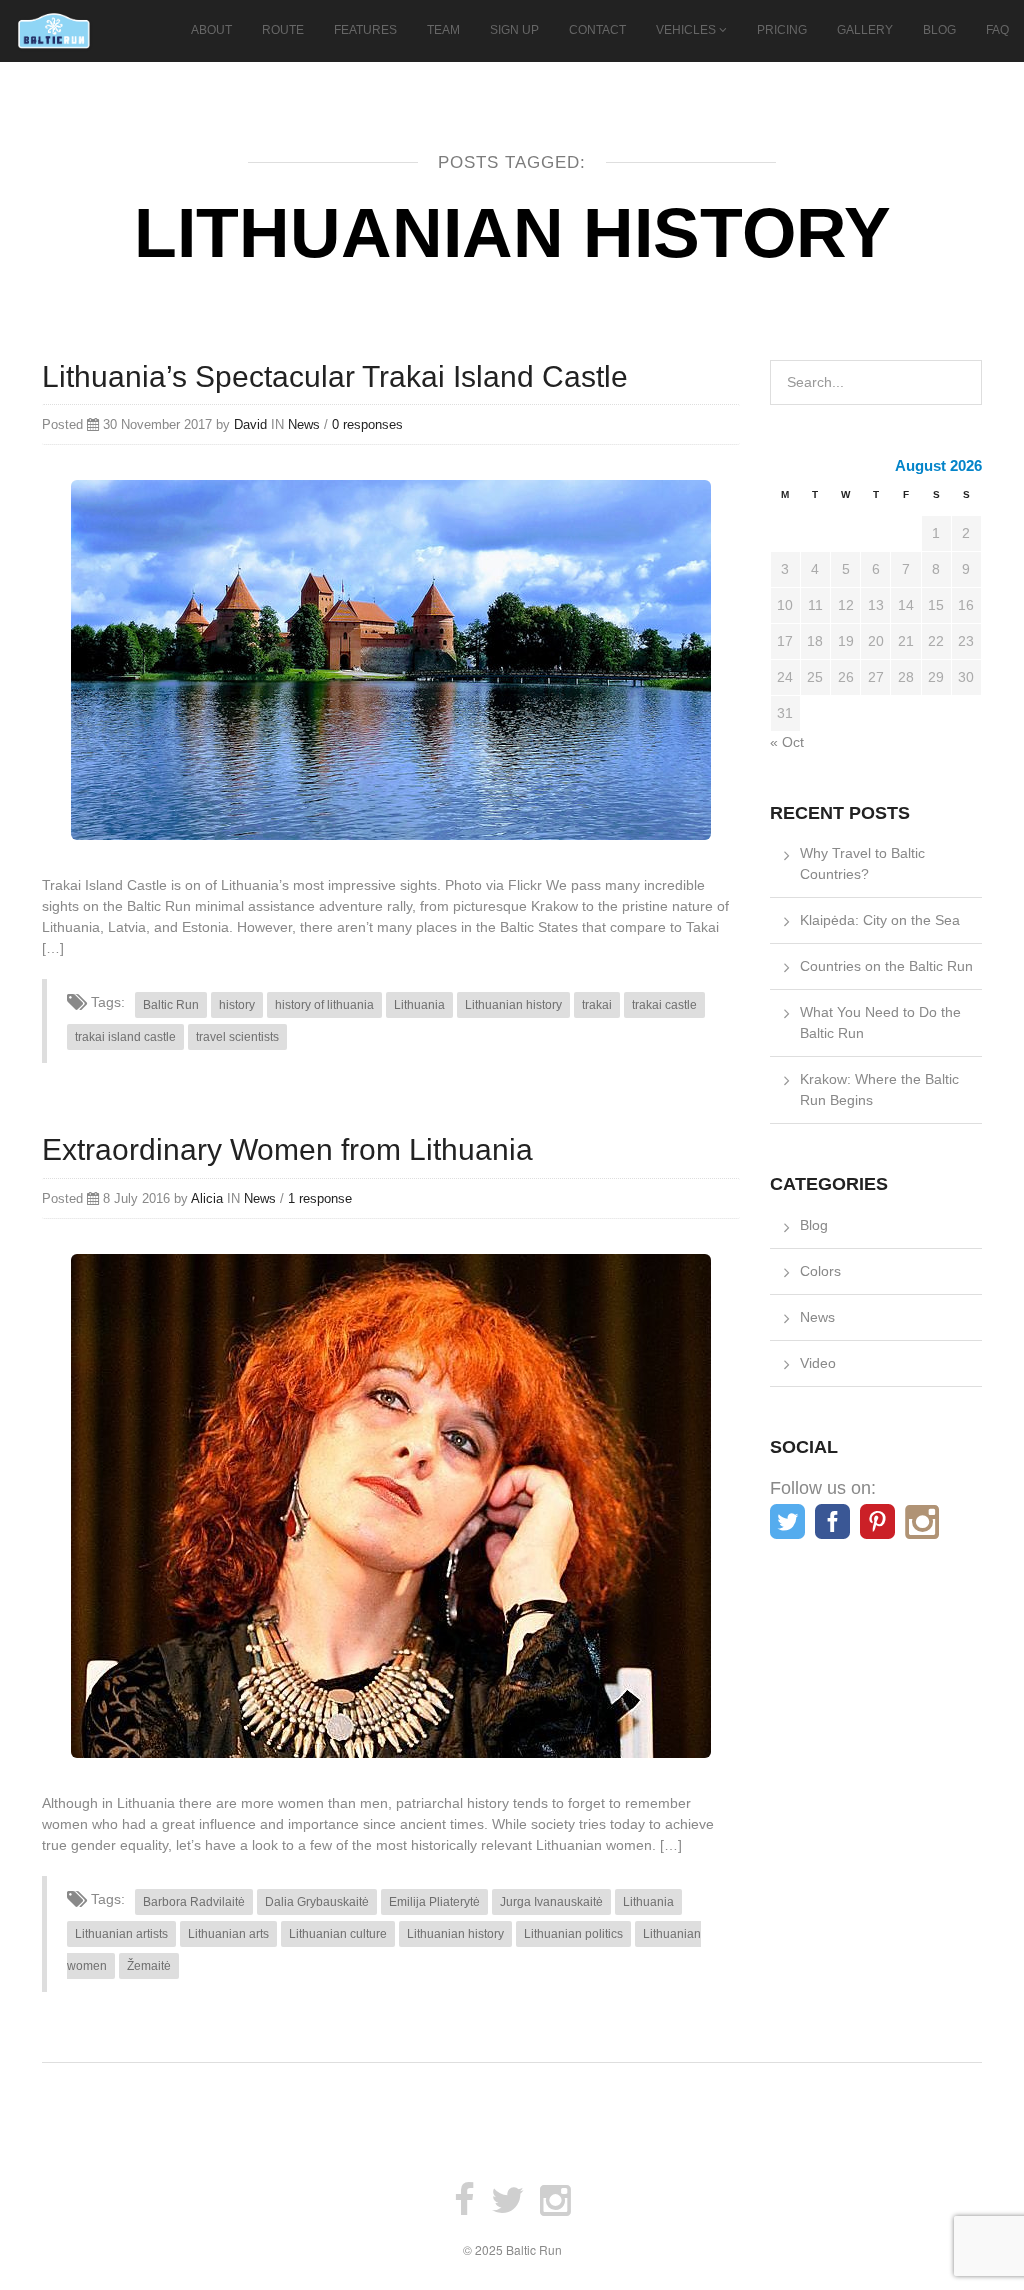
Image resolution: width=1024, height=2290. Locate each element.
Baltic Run (171, 1005)
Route (283, 30)
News (304, 424)
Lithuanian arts (228, 1934)
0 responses (367, 424)
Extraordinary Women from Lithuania (287, 1149)
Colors (820, 1271)
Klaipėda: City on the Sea (880, 920)
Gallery (865, 30)
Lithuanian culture (338, 1934)
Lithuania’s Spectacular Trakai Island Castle (335, 376)
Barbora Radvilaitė (194, 1902)
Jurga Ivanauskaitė (551, 1902)
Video (818, 1363)
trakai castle (664, 1005)
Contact (597, 30)
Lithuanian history (513, 1005)
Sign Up (514, 30)
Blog (939, 30)
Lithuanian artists (121, 1934)
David (250, 424)
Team (443, 30)
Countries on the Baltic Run (886, 966)
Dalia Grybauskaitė (317, 1902)
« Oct (787, 742)
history (237, 1005)
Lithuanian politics (573, 1934)
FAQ (997, 30)
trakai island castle (125, 1037)
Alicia (207, 1198)
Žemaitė (149, 1966)
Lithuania (419, 1005)
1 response (320, 1198)
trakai (597, 1005)
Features (365, 30)
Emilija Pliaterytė (434, 1902)
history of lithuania (324, 1005)
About (211, 30)
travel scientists (237, 1037)
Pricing (782, 30)
